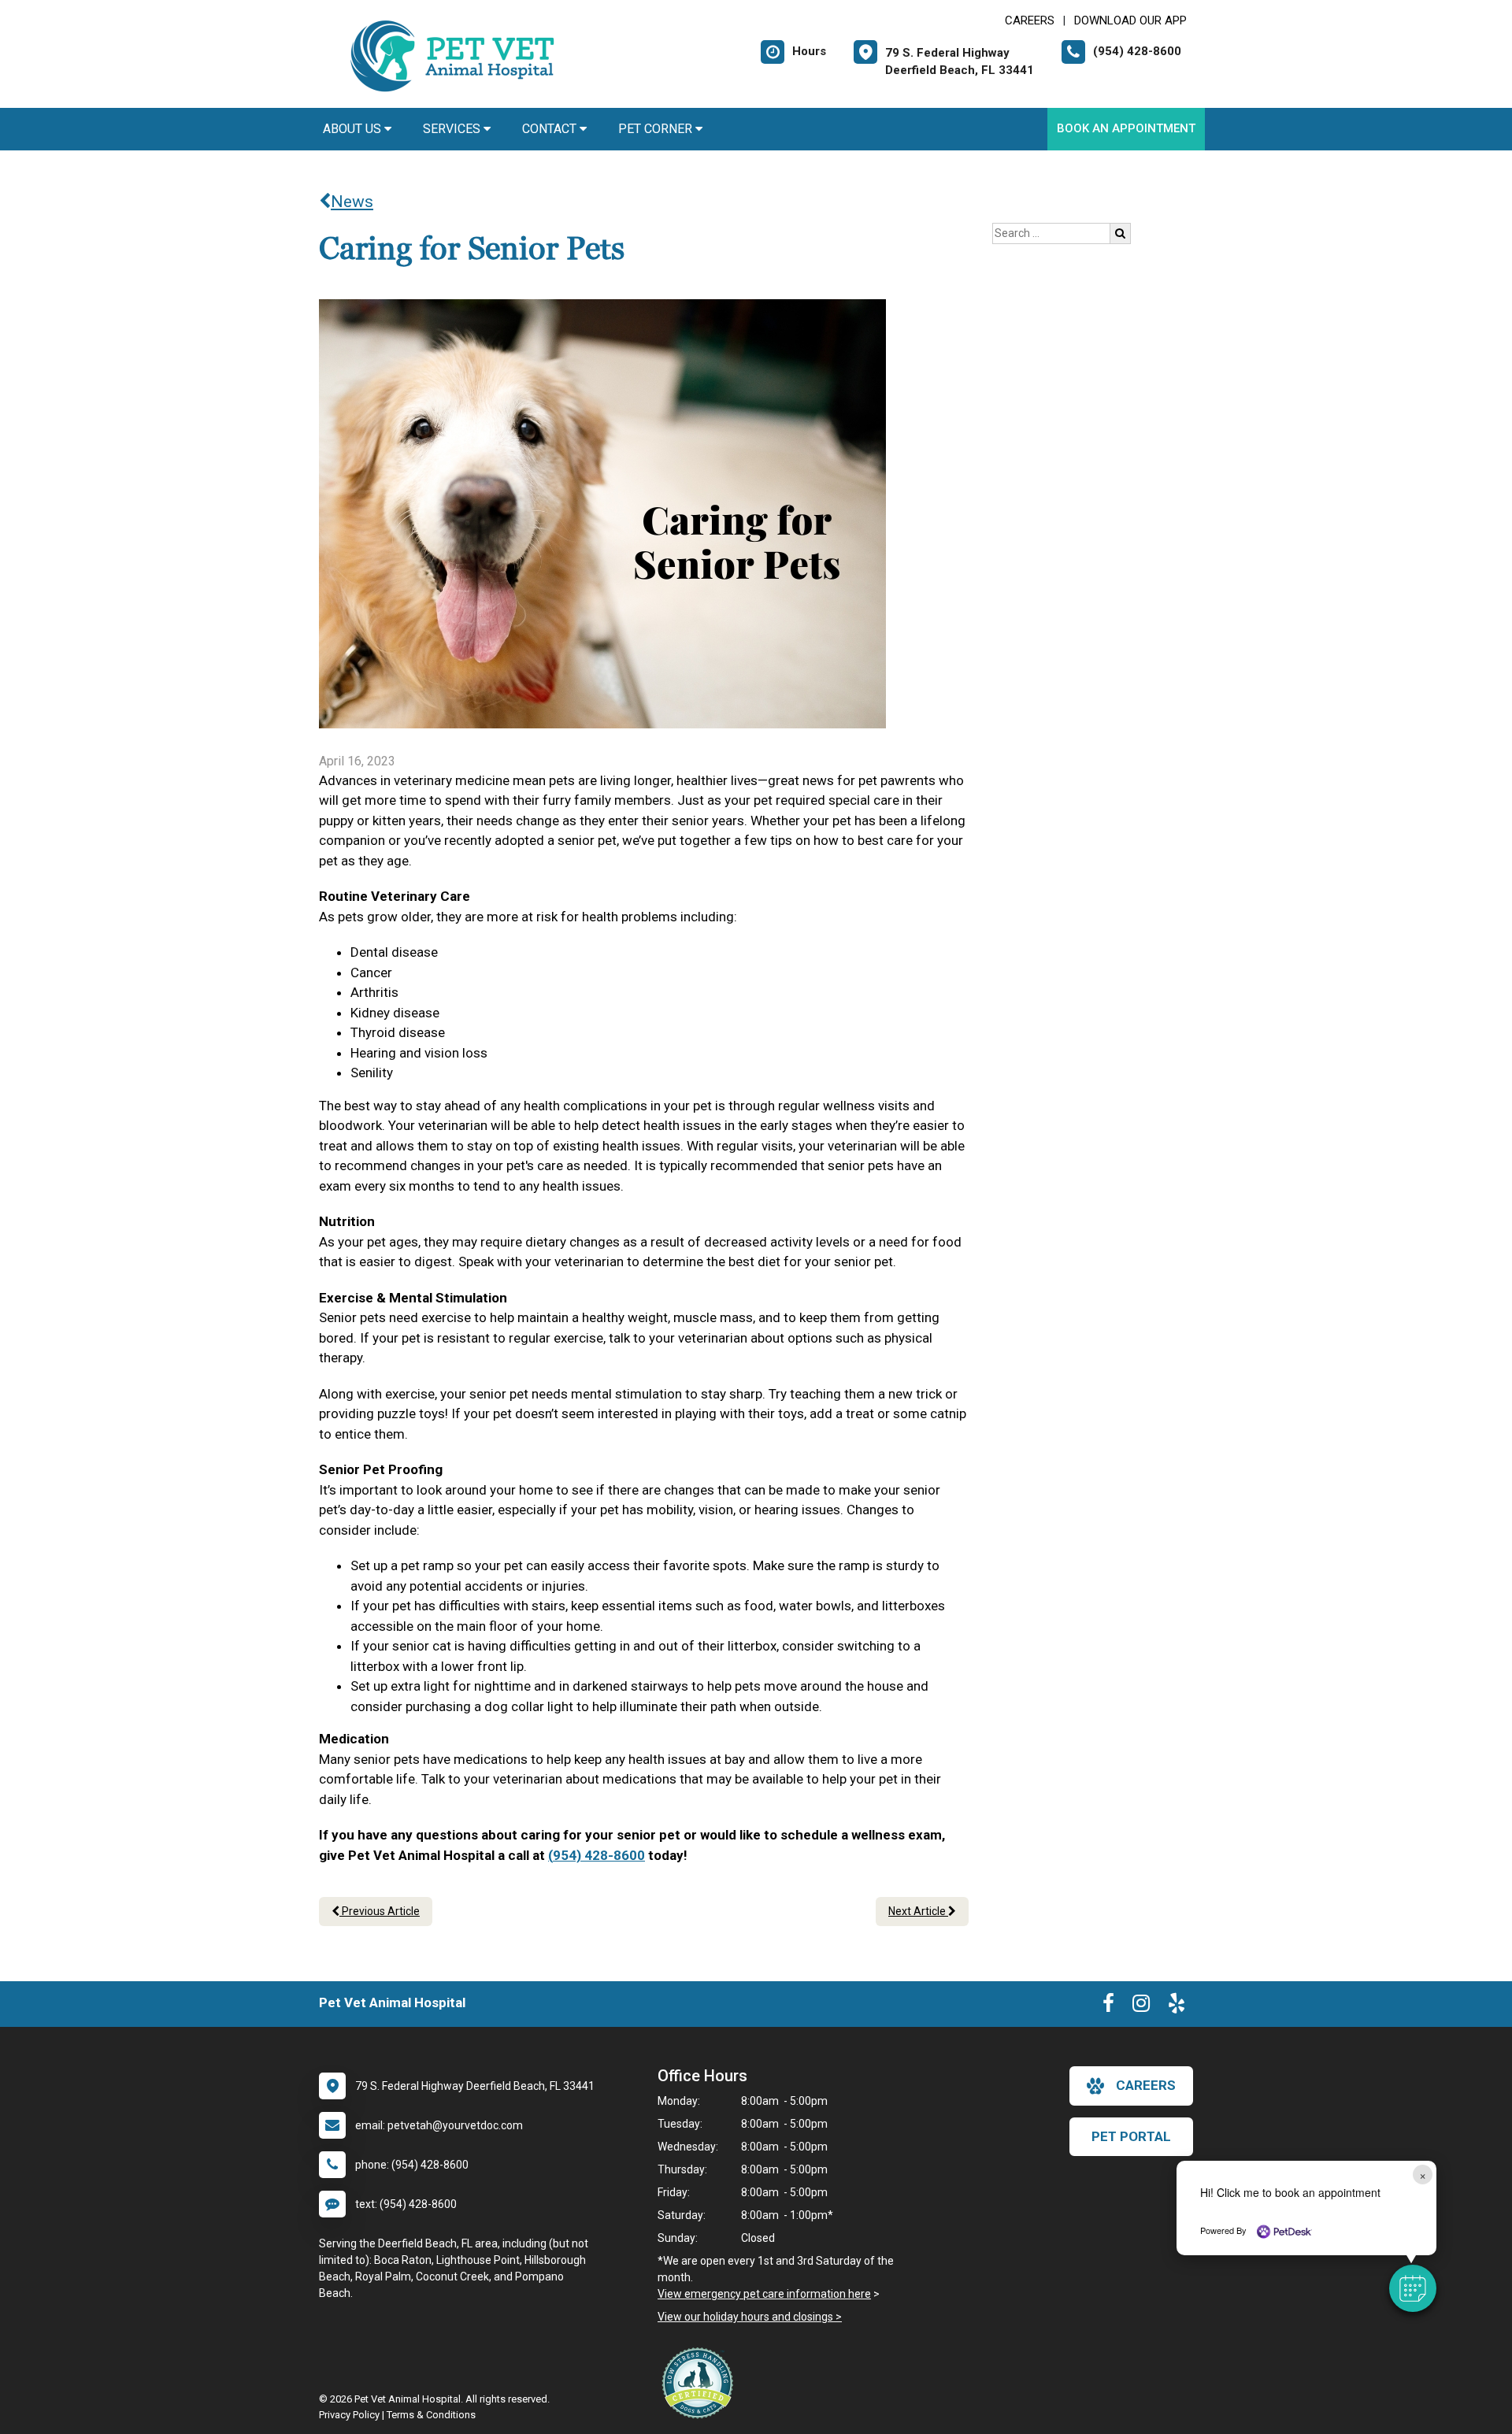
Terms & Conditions (431, 2415)
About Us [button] (354, 129)
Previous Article (380, 1911)
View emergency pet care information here (764, 2294)
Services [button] (453, 129)
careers (1146, 2085)
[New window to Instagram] (1141, 2006)
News (352, 202)
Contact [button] (551, 129)
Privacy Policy (349, 2415)
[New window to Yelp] (1177, 2006)
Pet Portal (1131, 2136)
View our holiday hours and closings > (750, 2317)
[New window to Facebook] (1108, 2006)
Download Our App (1130, 20)
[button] (1413, 2288)
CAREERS (1030, 20)
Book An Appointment (1126, 128)
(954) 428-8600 (597, 1855)
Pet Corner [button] (657, 129)
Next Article (918, 1911)
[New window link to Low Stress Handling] (701, 2383)
